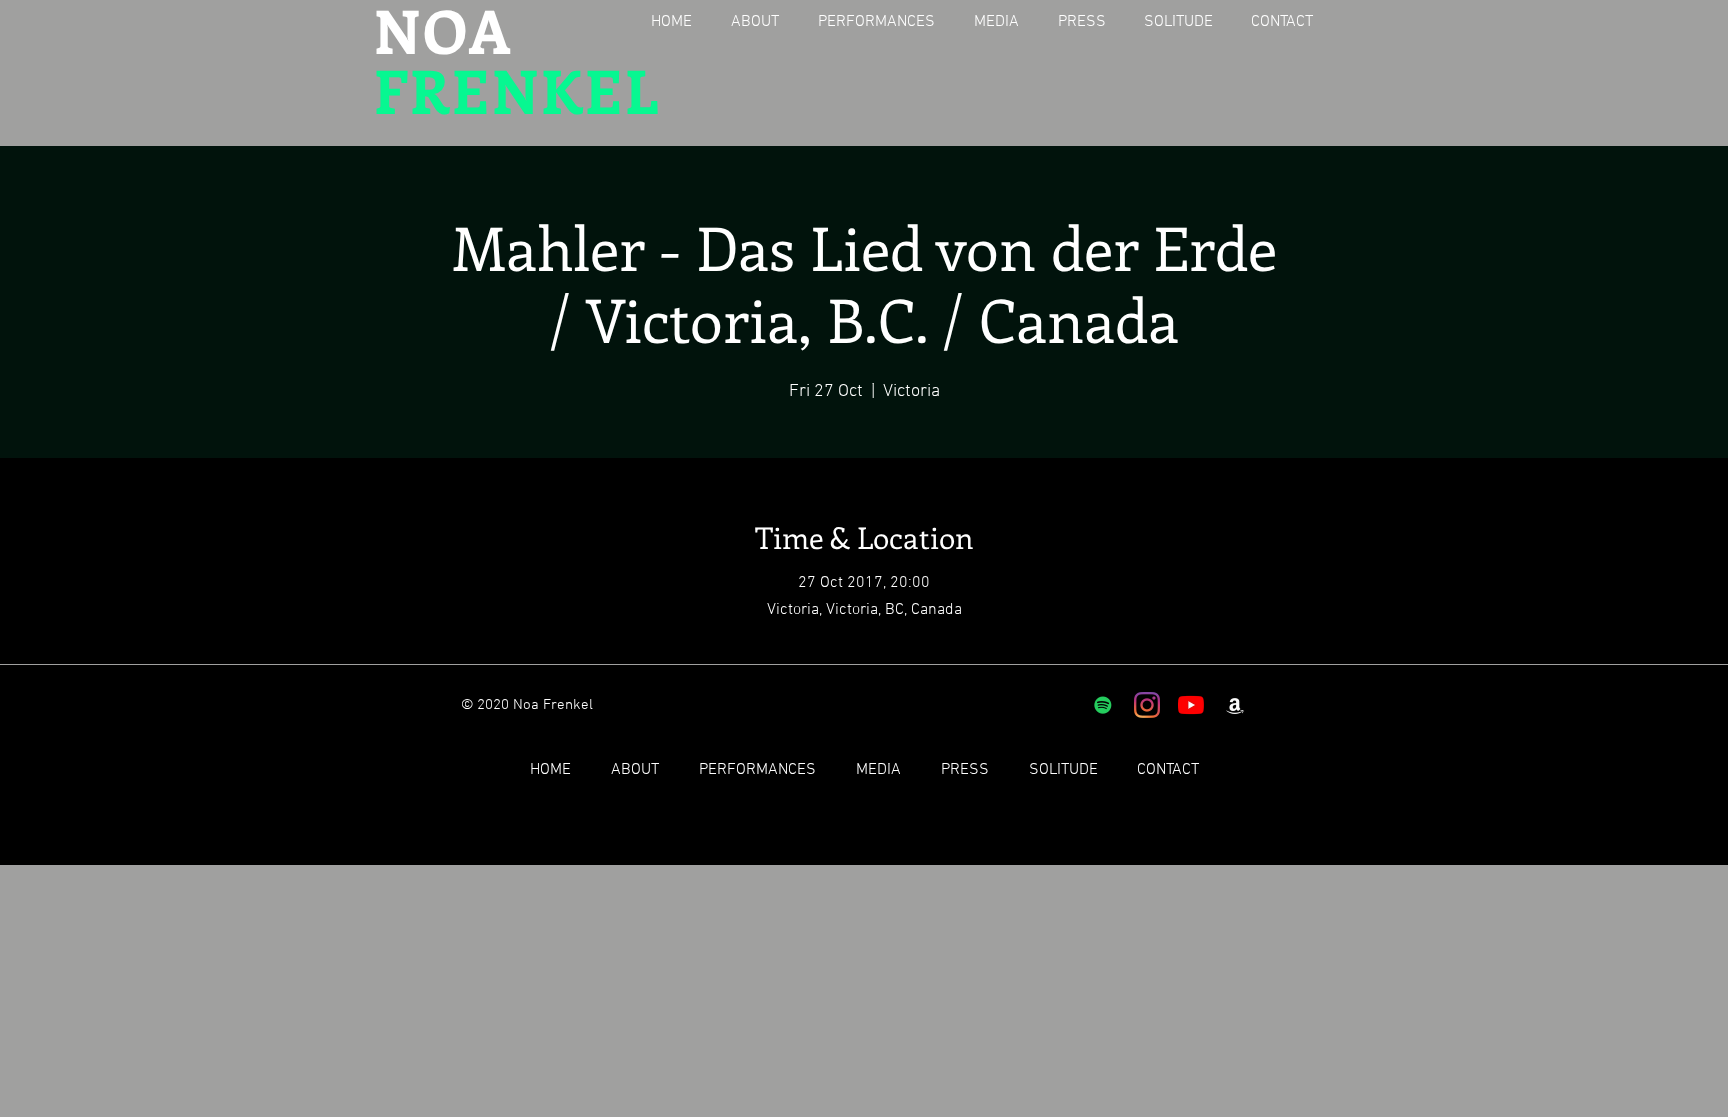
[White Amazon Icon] (1235, 705)
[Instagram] (1147, 705)
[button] (762, 22)
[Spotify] (1103, 705)
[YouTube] (1191, 705)
